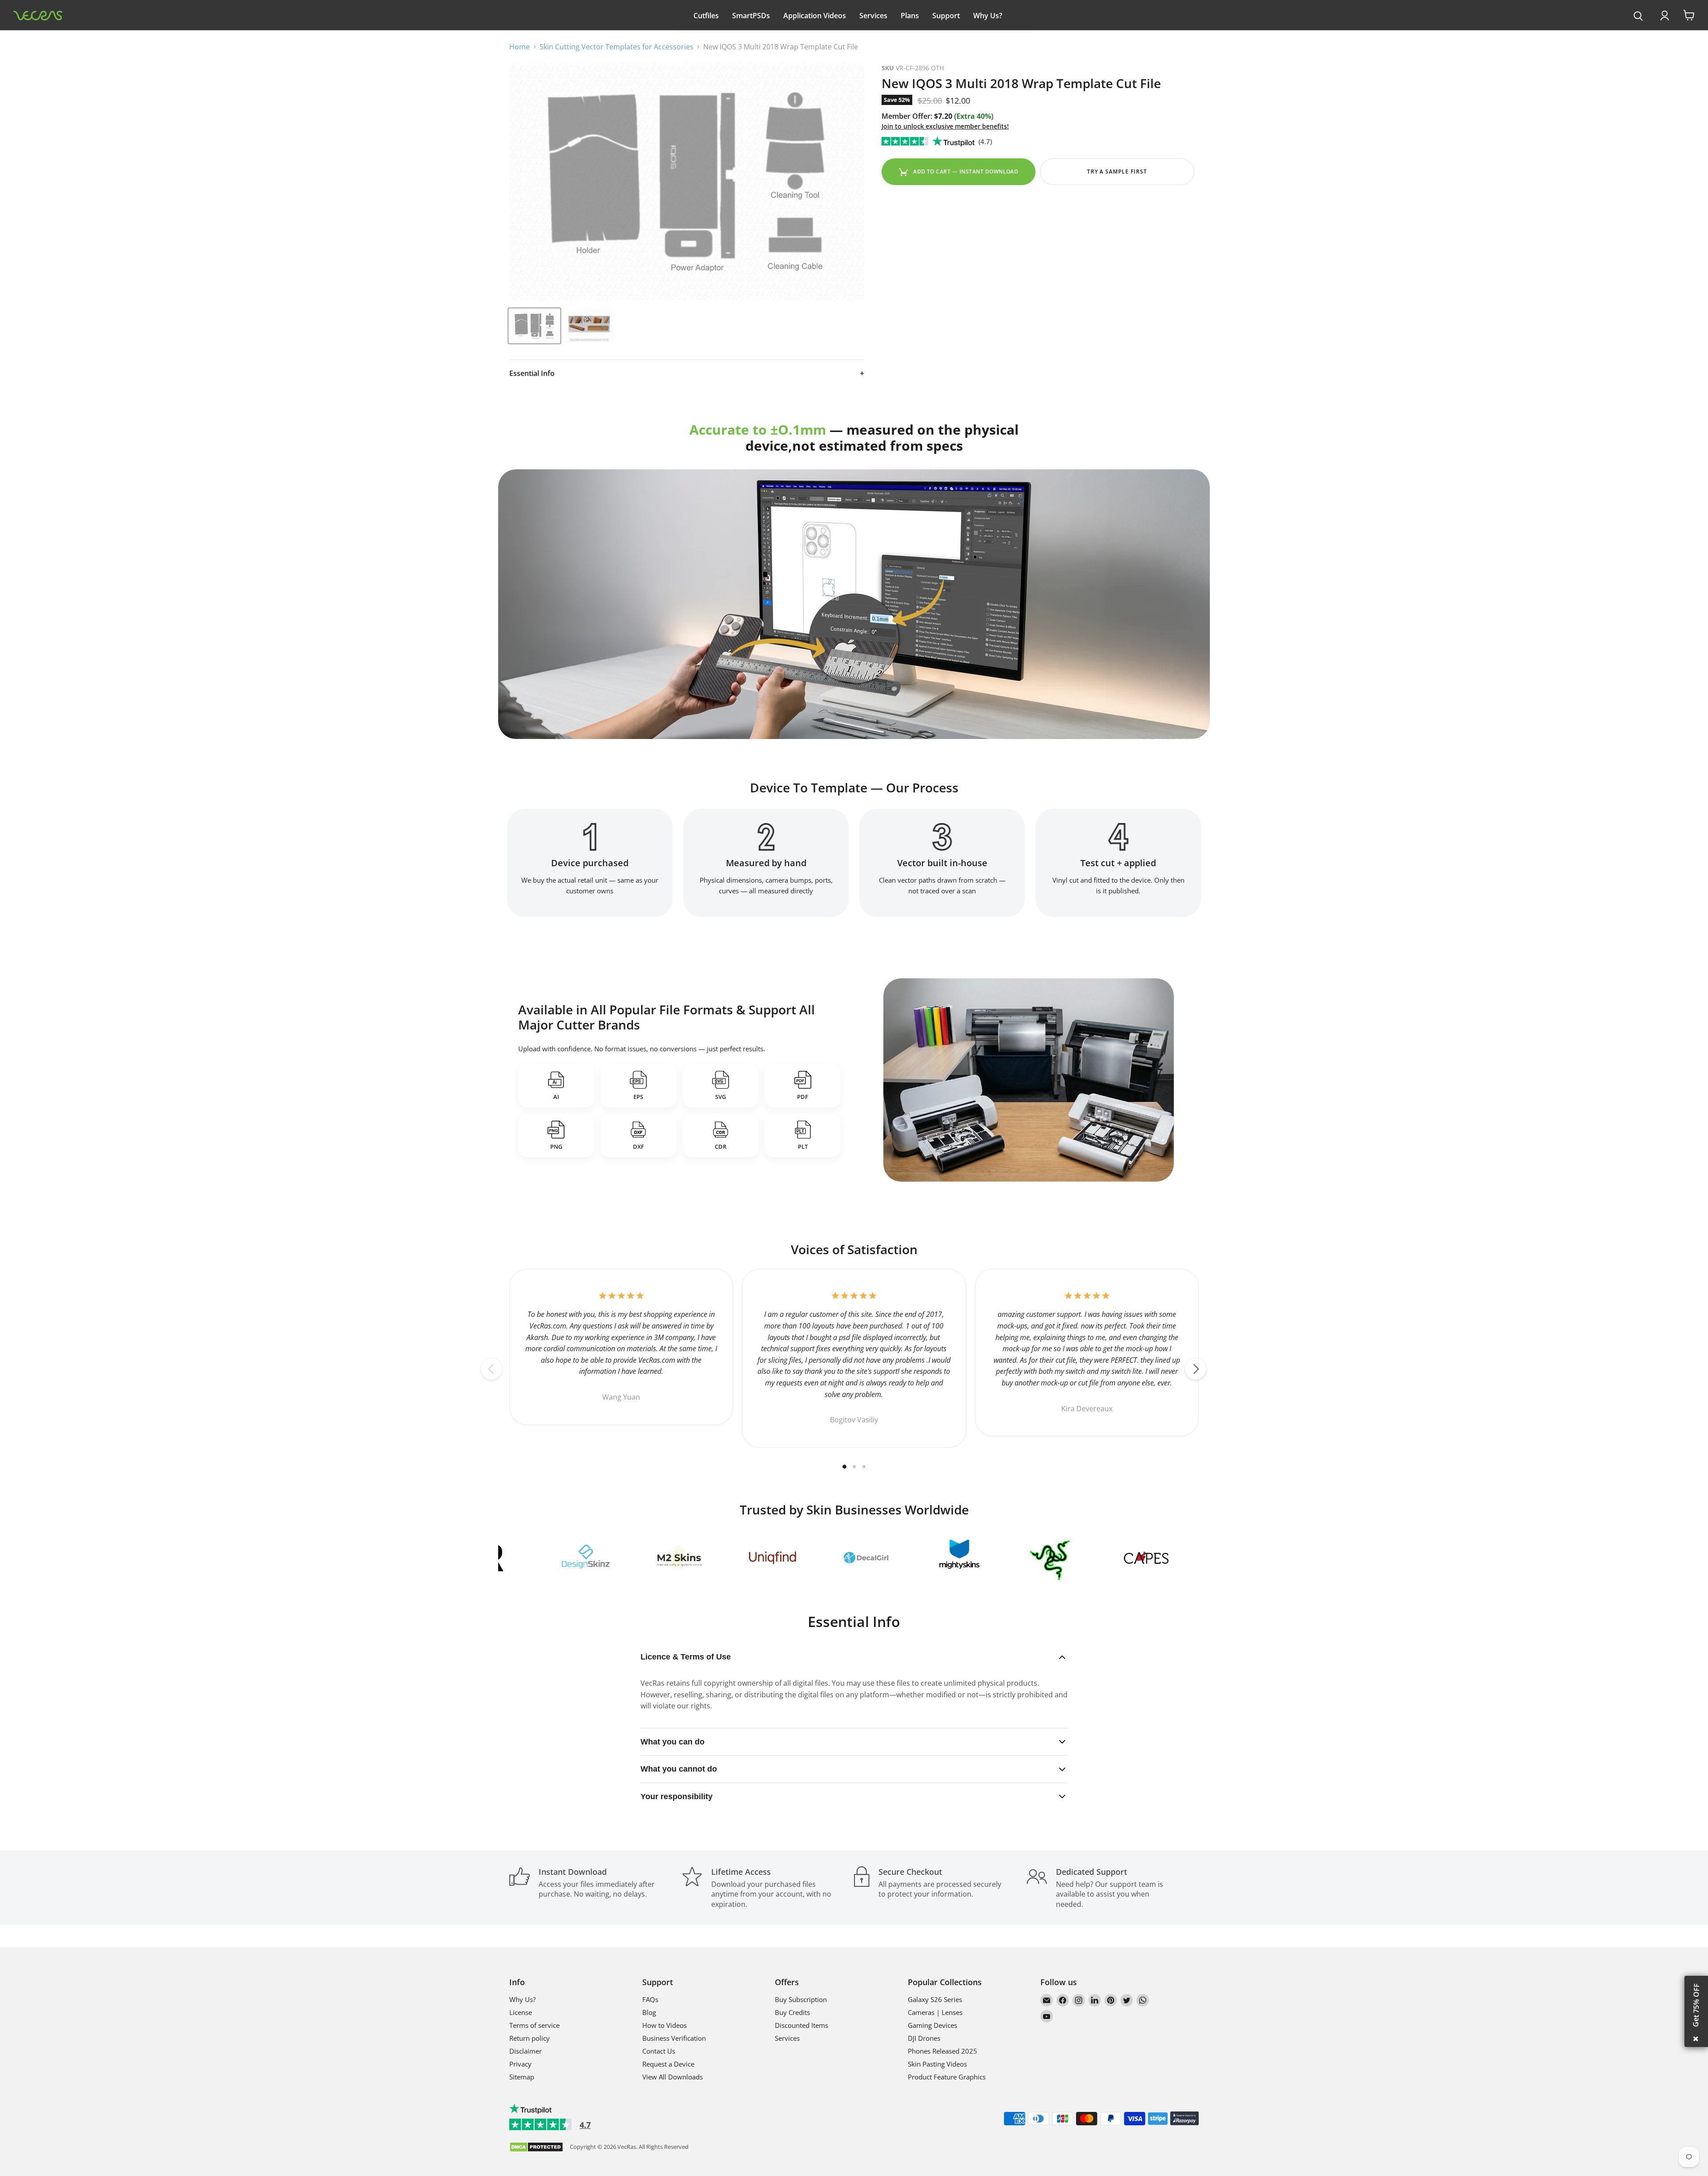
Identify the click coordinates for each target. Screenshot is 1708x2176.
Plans (910, 16)
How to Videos (665, 2025)
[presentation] (1638, 16)
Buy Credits (792, 2012)
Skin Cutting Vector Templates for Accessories (616, 47)
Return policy (530, 2038)
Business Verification (674, 2038)
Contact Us (659, 2051)
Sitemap (522, 2077)
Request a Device (668, 2064)
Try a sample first (1117, 172)
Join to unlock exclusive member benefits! (945, 126)
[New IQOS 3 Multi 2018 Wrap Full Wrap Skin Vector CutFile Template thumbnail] (534, 326)
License (521, 2012)
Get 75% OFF (1696, 2005)
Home (520, 47)
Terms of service (534, 2025)
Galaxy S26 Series (935, 1999)
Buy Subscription (801, 1999)
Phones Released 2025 (943, 2051)
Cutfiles (706, 16)
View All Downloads (673, 2077)
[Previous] (491, 1369)
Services (873, 16)
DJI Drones (924, 2038)
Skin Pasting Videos (937, 2064)
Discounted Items (802, 2025)
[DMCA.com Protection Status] (536, 2148)
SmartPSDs (751, 16)
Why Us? (988, 16)
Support (946, 16)
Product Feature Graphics (947, 2077)
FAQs (650, 1999)
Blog (649, 2012)
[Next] (1196, 1369)
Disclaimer (526, 2051)
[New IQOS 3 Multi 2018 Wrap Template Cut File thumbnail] (589, 326)
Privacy (520, 2064)
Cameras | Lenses (935, 2012)
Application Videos (815, 16)
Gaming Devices (933, 2025)
